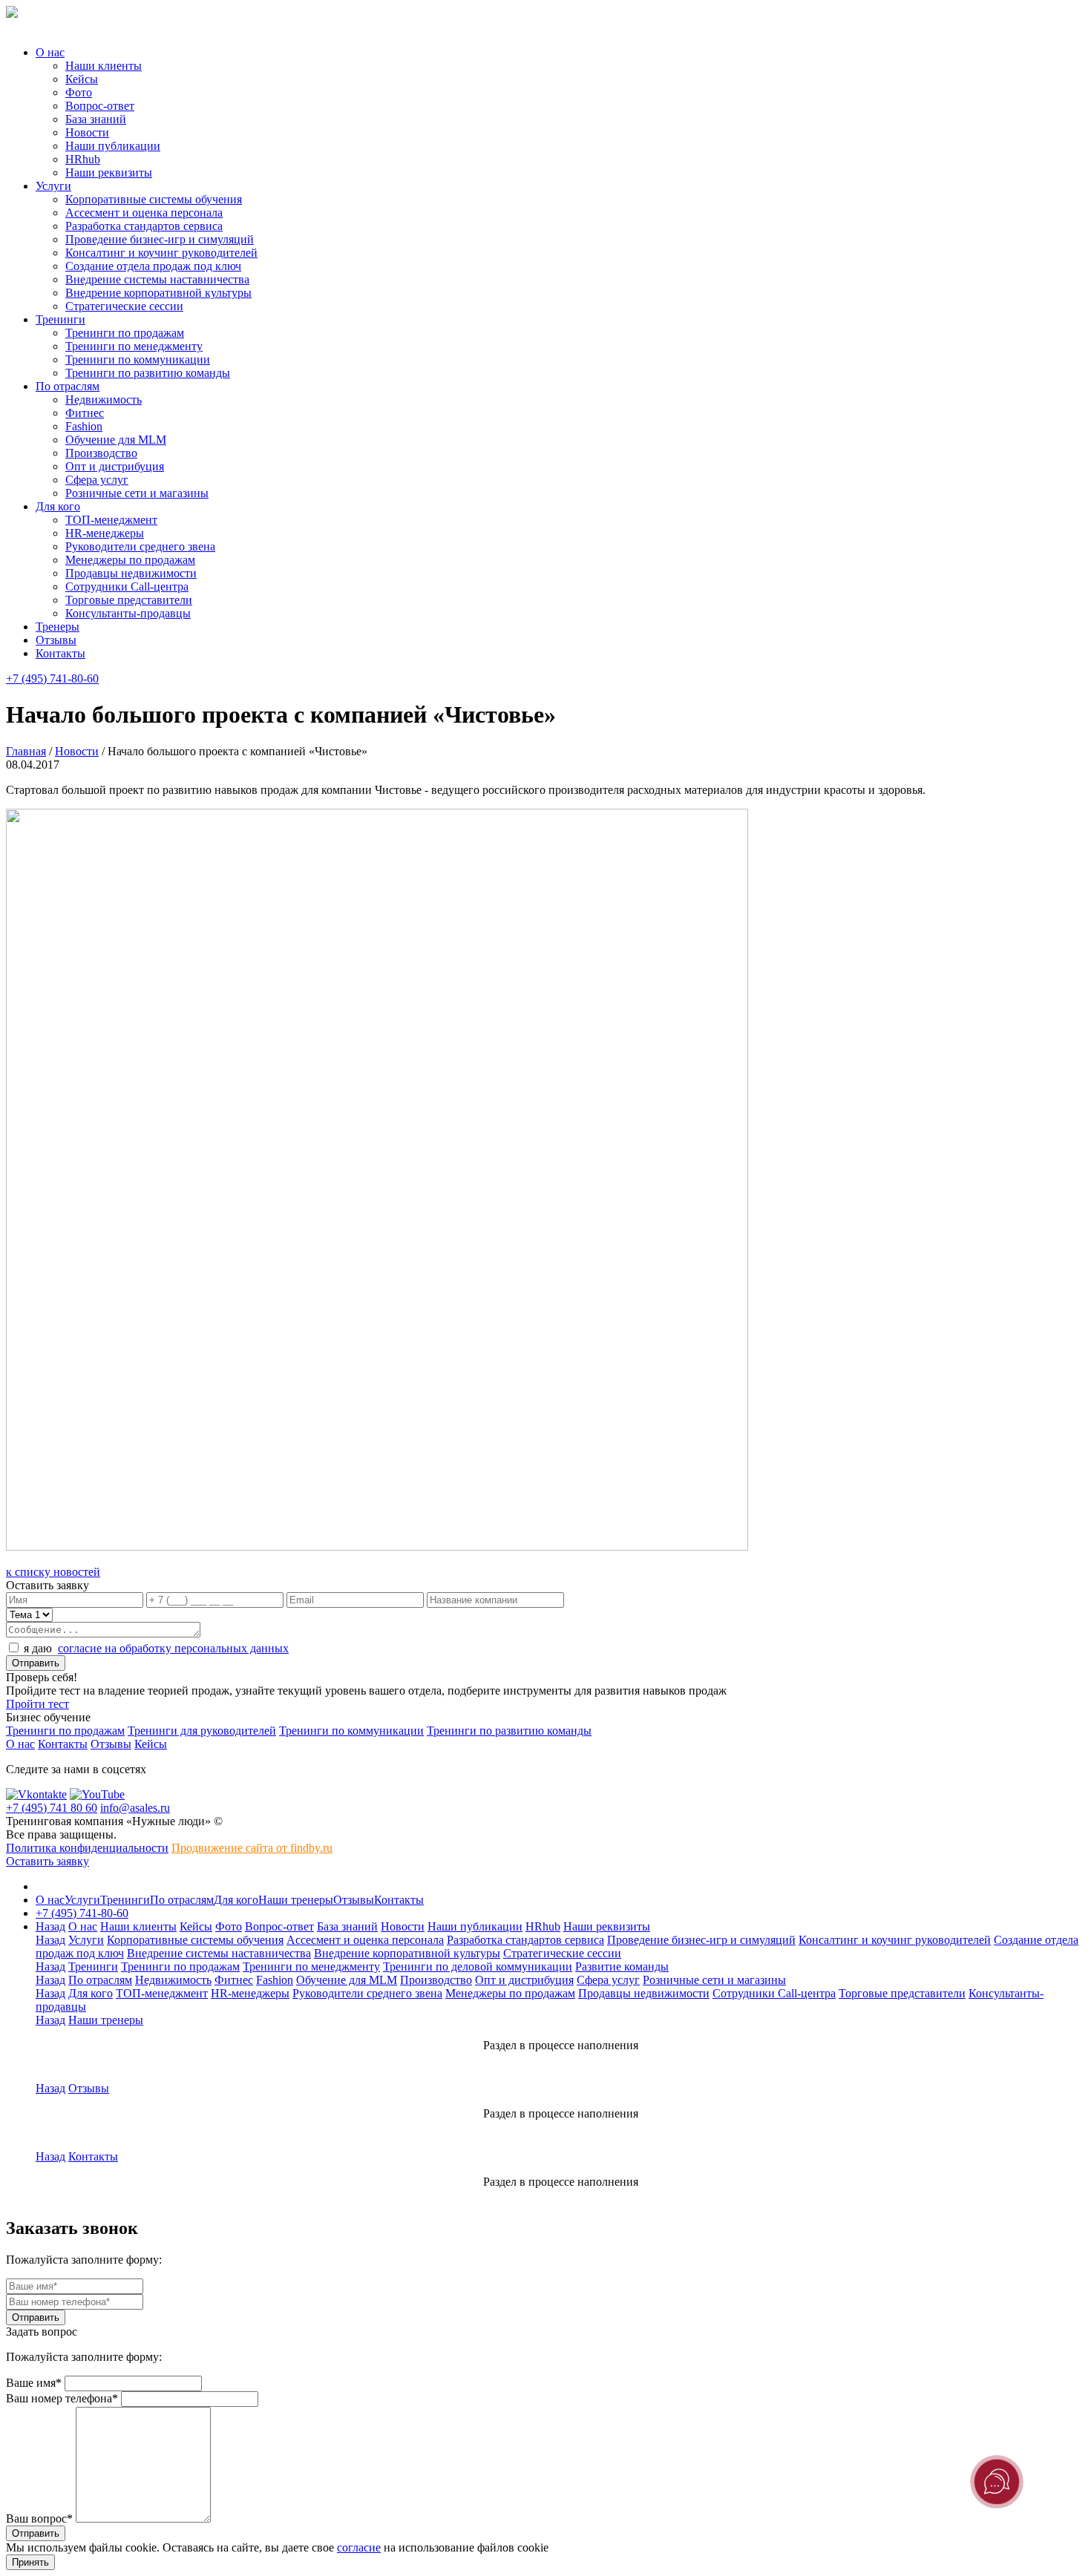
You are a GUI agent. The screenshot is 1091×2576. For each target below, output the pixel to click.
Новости (87, 132)
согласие (359, 2547)
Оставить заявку (47, 1861)
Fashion (84, 426)
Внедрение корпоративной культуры (158, 293)
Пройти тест (37, 1704)
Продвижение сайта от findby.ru (252, 1848)
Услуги (53, 186)
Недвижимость (104, 400)
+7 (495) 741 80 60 (52, 1808)
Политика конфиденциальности (87, 1848)
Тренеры (58, 627)
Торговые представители (129, 600)
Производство (101, 453)
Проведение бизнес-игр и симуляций (160, 239)
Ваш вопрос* (39, 2518)
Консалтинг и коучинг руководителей (161, 253)
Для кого (58, 506)
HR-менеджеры (105, 533)
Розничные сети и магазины (137, 493)
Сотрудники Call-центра (127, 586)
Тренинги (60, 319)
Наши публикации (113, 146)
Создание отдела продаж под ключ (153, 266)
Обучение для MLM (116, 440)
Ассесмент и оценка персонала (144, 213)
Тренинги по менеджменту (134, 346)
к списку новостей (53, 1572)
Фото (79, 92)
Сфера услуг (97, 480)
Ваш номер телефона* (62, 2398)
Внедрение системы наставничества (157, 279)
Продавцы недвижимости (131, 573)
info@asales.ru (135, 1808)
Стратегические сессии (124, 306)
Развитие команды (622, 1966)
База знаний (96, 119)
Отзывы (56, 640)
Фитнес (85, 413)
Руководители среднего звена (140, 546)
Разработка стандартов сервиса (144, 226)
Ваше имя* (34, 2383)
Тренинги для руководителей (202, 1731)
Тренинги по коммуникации (138, 359)
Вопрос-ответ (100, 106)
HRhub (83, 159)
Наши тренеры (296, 1900)
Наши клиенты (104, 66)
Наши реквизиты (109, 172)
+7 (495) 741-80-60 (52, 678)
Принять (30, 2562)
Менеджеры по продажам (130, 560)
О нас (50, 52)
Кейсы (82, 79)
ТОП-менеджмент (111, 520)
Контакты (60, 653)
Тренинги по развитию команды (148, 373)
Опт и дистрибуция (115, 466)
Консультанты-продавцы (128, 613)
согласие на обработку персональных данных (173, 1648)
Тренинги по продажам (125, 333)
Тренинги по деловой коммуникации (478, 1966)
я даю (156, 1648)
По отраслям (68, 386)
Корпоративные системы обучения (154, 199)
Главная (26, 751)
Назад (50, 1926)
